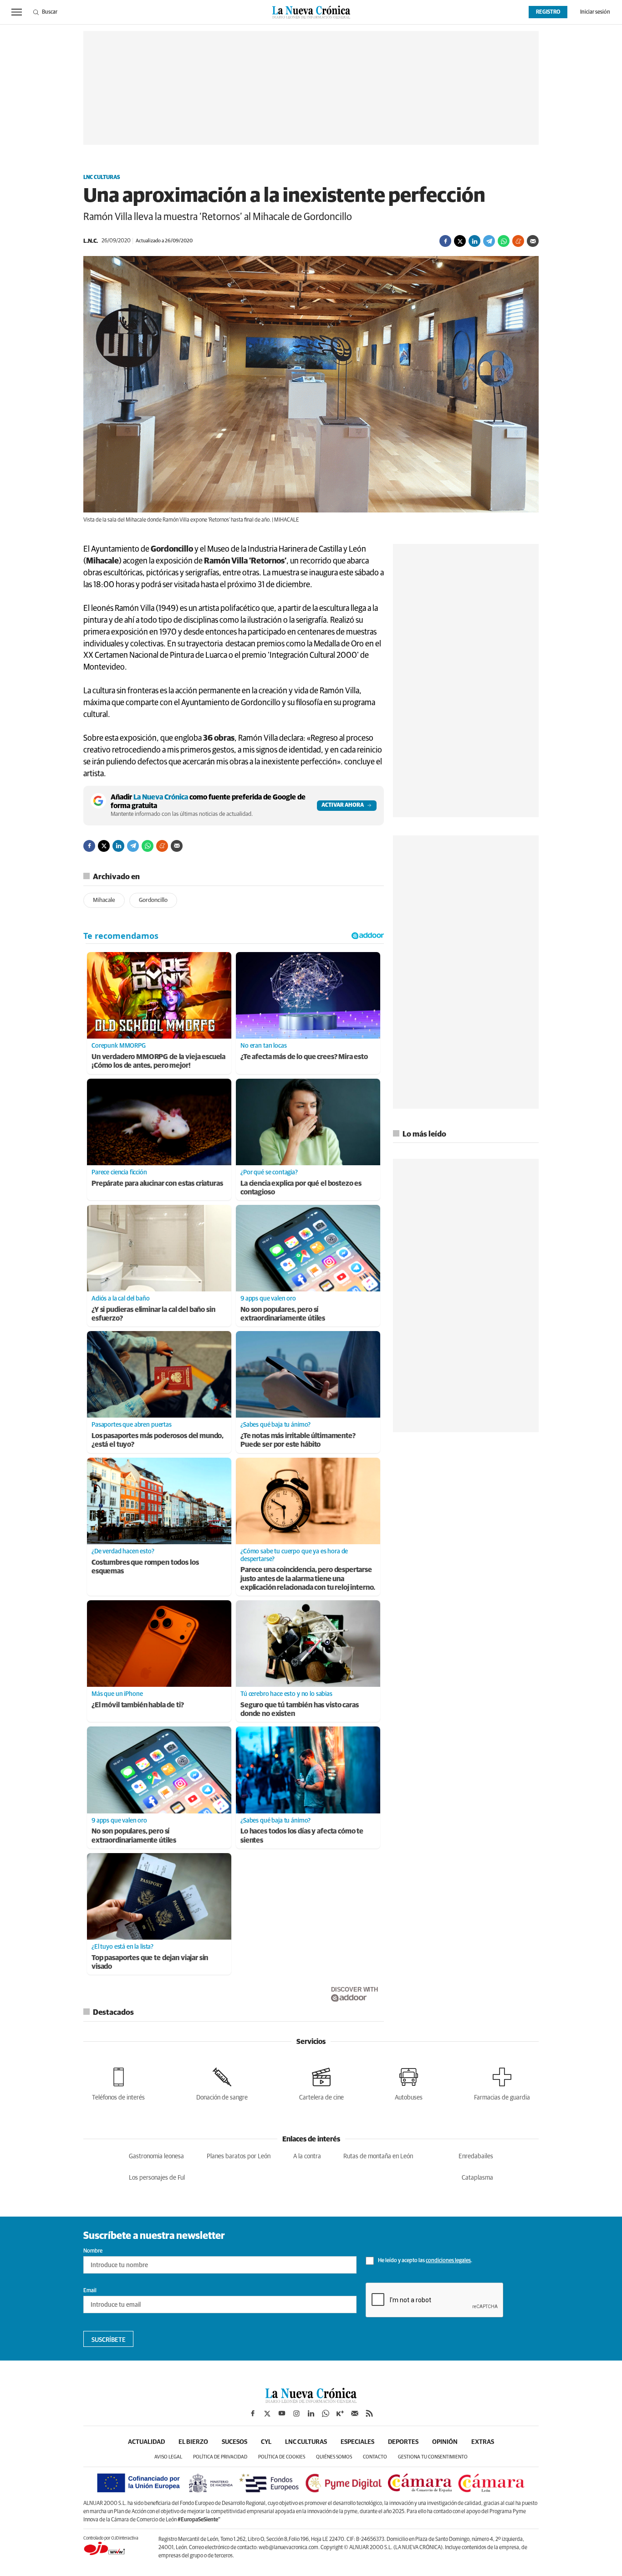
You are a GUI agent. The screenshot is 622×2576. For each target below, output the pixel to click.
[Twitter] (460, 241)
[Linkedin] (474, 241)
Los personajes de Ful (157, 2178)
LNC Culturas (102, 178)
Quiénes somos (334, 2457)
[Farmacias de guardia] (502, 2082)
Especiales (357, 2442)
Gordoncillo (153, 900)
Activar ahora (343, 805)
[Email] (533, 241)
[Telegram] (489, 241)
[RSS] (369, 2413)
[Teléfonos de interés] (118, 2082)
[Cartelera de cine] (321, 2082)
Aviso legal (168, 2457)
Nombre (93, 2251)
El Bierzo (193, 2442)
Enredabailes (476, 2156)
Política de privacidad (220, 2457)
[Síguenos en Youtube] (282, 2413)
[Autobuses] (409, 2082)
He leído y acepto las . (425, 2261)
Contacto (375, 2457)
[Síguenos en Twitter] (267, 2413)
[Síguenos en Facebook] (253, 2413)
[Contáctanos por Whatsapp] (326, 2413)
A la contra (307, 2156)
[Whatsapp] (504, 241)
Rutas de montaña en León (378, 2156)
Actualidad (146, 2442)
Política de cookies (282, 2457)
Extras (483, 2442)
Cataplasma (477, 2178)
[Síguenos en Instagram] (296, 2413)
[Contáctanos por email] (355, 2413)
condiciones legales (448, 2261)
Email (90, 2291)
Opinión (445, 2442)
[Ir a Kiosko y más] (340, 2413)
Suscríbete (109, 2340)
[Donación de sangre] (222, 2082)
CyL (266, 2442)
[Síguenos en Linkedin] (311, 2413)
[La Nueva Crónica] (311, 2401)
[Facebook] (445, 241)
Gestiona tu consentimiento (433, 2457)
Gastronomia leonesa (156, 2156)
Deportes (403, 2442)
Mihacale (104, 900)
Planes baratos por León (239, 2156)
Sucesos (235, 2442)
